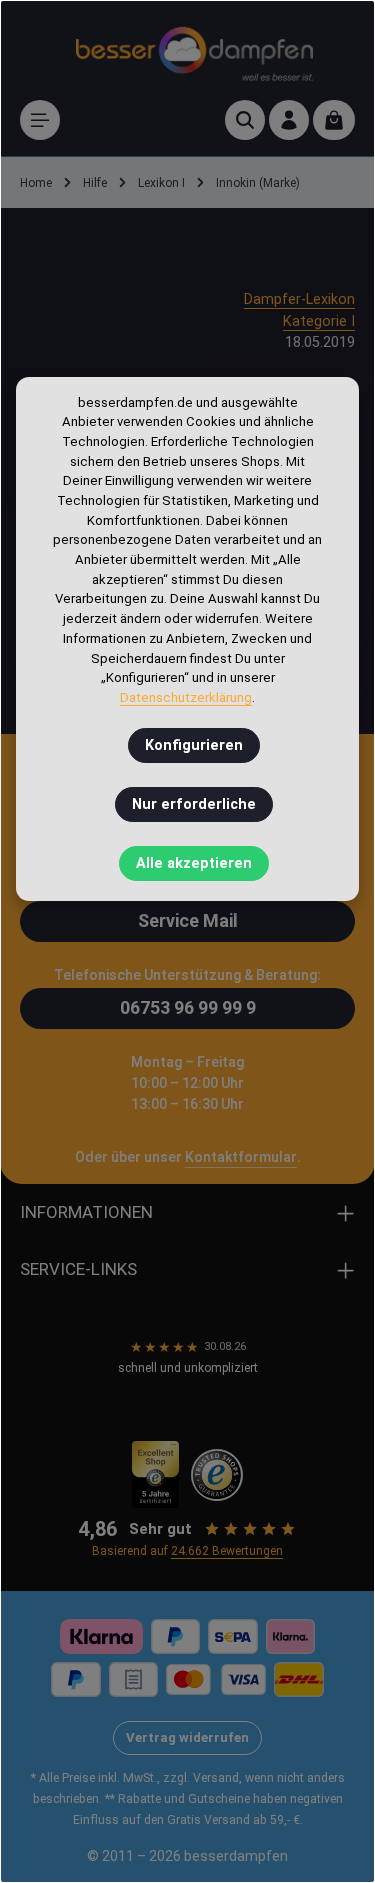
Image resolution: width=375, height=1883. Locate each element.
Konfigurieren (194, 745)
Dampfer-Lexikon (299, 299)
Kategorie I (319, 321)
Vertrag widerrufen (187, 1737)
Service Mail (188, 920)
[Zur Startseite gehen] (194, 50)
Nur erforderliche (194, 804)
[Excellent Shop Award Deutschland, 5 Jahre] (155, 1475)
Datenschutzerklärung (186, 697)
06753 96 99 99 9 (188, 1007)
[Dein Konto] (289, 120)
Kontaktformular (241, 1157)
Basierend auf (187, 1551)
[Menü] (40, 120)
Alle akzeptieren (194, 863)
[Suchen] (245, 120)
